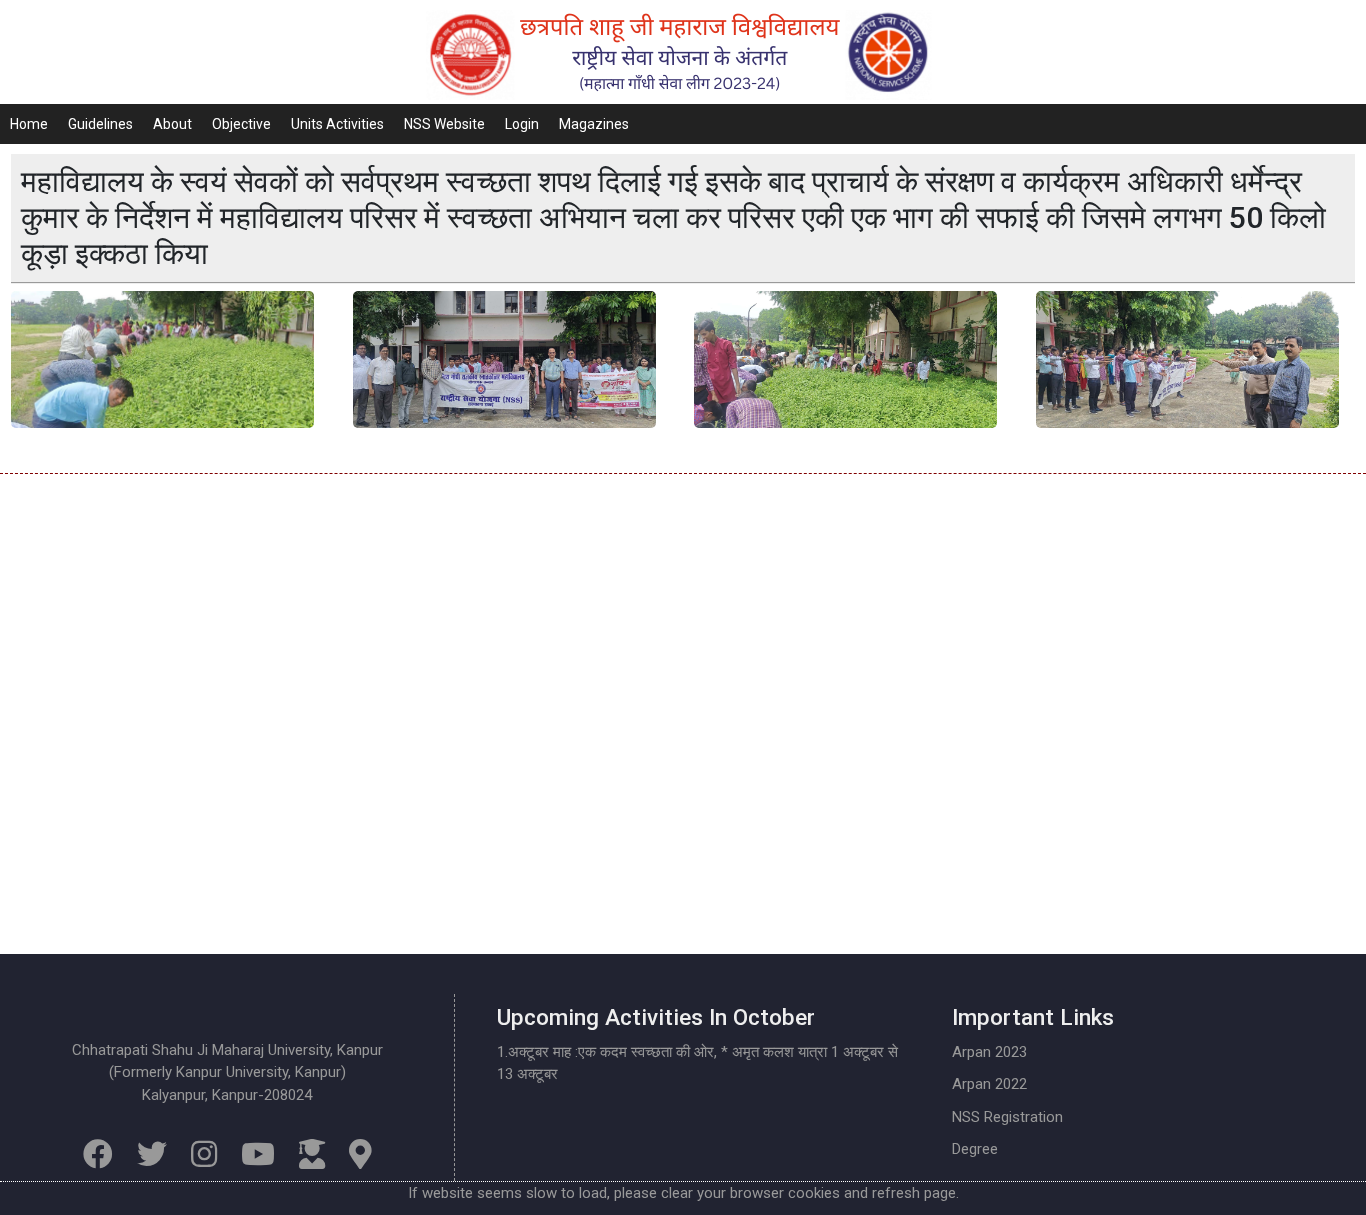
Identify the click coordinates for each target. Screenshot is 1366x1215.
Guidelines (100, 124)
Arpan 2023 (989, 1052)
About (172, 124)
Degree (975, 1149)
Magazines (594, 124)
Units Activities (337, 124)
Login (522, 124)
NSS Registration (1007, 1117)
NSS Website (444, 124)
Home (29, 124)
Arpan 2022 (989, 1084)
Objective (241, 124)
